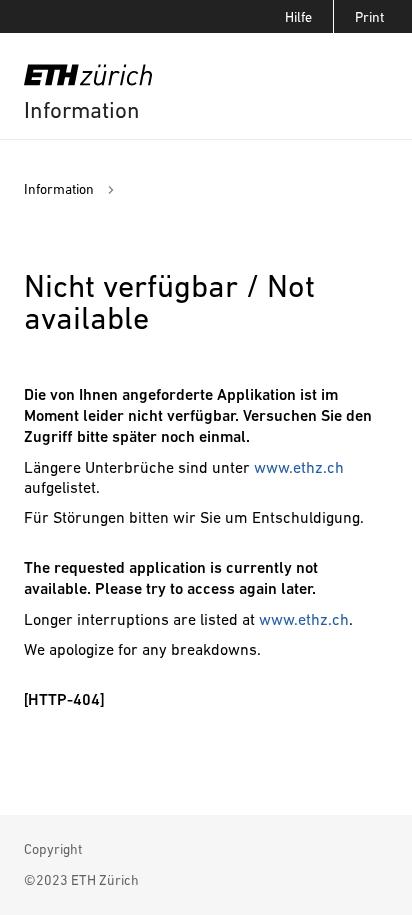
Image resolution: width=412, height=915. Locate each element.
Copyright (53, 849)
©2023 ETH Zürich (81, 880)
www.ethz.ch (299, 467)
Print (369, 17)
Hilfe (298, 17)
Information (82, 110)
